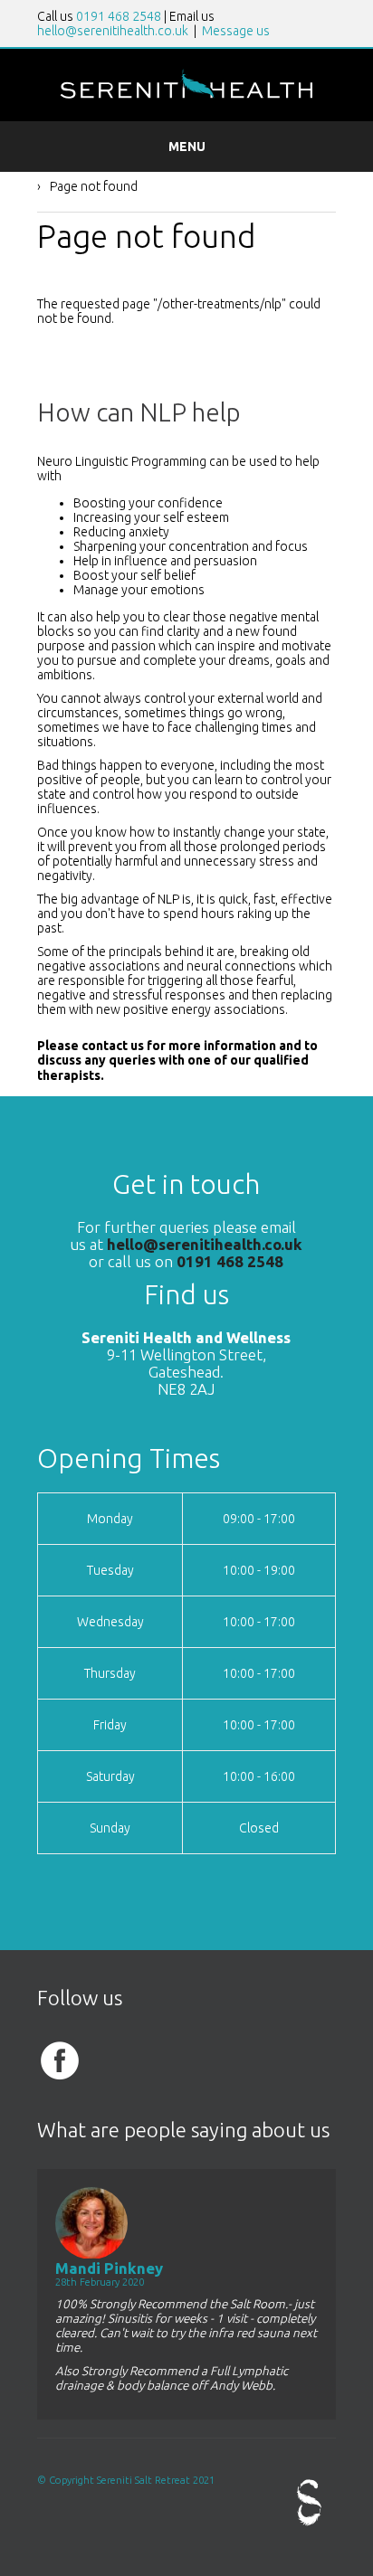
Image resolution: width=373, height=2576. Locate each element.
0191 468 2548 (119, 16)
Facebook (60, 2060)
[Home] (186, 96)
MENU (187, 147)
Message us (236, 31)
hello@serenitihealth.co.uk (113, 31)
